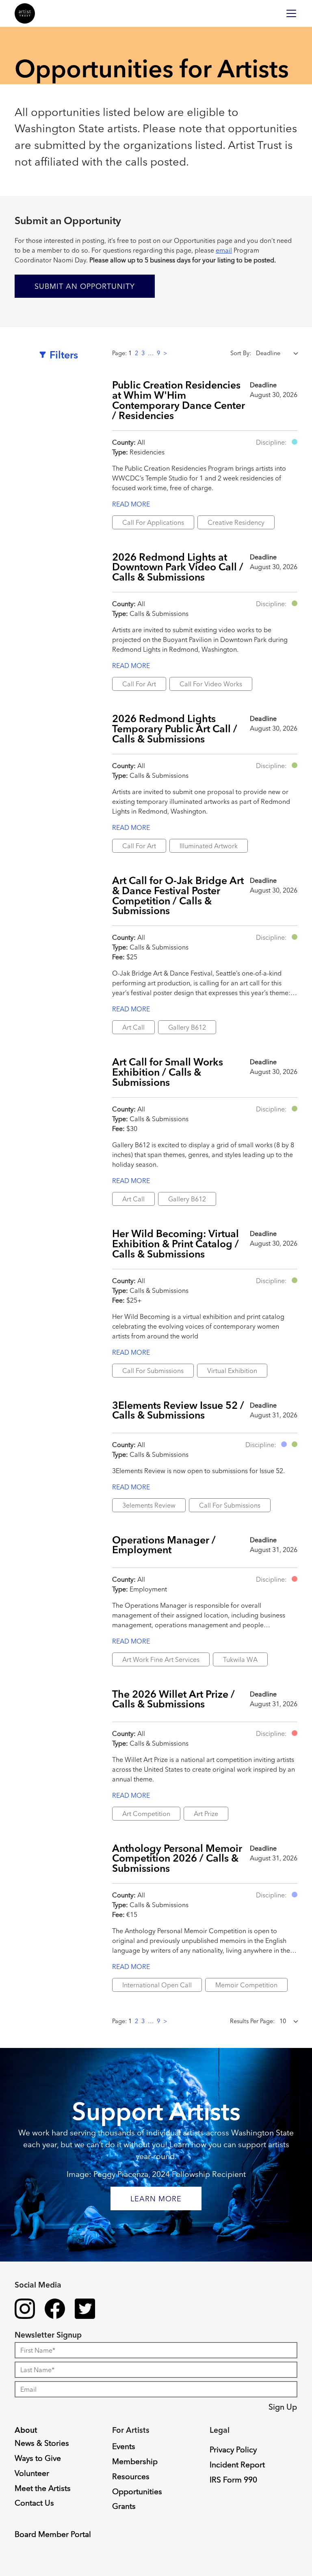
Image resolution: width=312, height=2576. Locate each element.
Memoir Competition (246, 1985)
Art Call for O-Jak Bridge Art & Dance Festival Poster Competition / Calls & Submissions (178, 896)
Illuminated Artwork (209, 846)
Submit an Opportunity (85, 286)
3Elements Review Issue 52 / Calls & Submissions (178, 1410)
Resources (131, 2476)
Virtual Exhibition (232, 1371)
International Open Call (157, 1985)
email (224, 250)
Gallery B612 (187, 1027)
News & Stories (42, 2443)
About (26, 2430)
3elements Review (149, 1505)
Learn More (156, 2199)
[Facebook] (55, 2310)
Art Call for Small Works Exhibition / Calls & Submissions (168, 1072)
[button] (295, 442)
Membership (135, 2461)
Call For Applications (153, 522)
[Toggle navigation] (291, 13)
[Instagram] (25, 2310)
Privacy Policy (233, 2449)
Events (124, 2446)
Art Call (133, 1027)
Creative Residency (236, 522)
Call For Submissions (153, 1371)
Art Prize (206, 1814)
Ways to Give (38, 2458)
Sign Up (283, 2407)
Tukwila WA (240, 1659)
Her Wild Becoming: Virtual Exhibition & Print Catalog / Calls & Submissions (175, 1244)
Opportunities (137, 2491)
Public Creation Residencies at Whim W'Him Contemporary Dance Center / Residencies (179, 400)
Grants (124, 2506)
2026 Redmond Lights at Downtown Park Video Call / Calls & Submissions (178, 567)
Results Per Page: (252, 2021)
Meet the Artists (43, 2488)
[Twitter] (85, 2310)
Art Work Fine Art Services (161, 1659)
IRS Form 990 (233, 2480)
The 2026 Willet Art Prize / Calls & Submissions (173, 1699)
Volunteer (32, 2473)
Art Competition (146, 1814)
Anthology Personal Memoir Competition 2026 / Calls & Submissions (177, 1858)
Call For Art (139, 684)
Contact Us (34, 2503)
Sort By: (241, 353)
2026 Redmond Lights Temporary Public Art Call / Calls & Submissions (175, 729)
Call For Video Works (211, 684)
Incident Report (237, 2465)
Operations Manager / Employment (164, 1545)
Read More (131, 504)
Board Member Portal (53, 2534)
